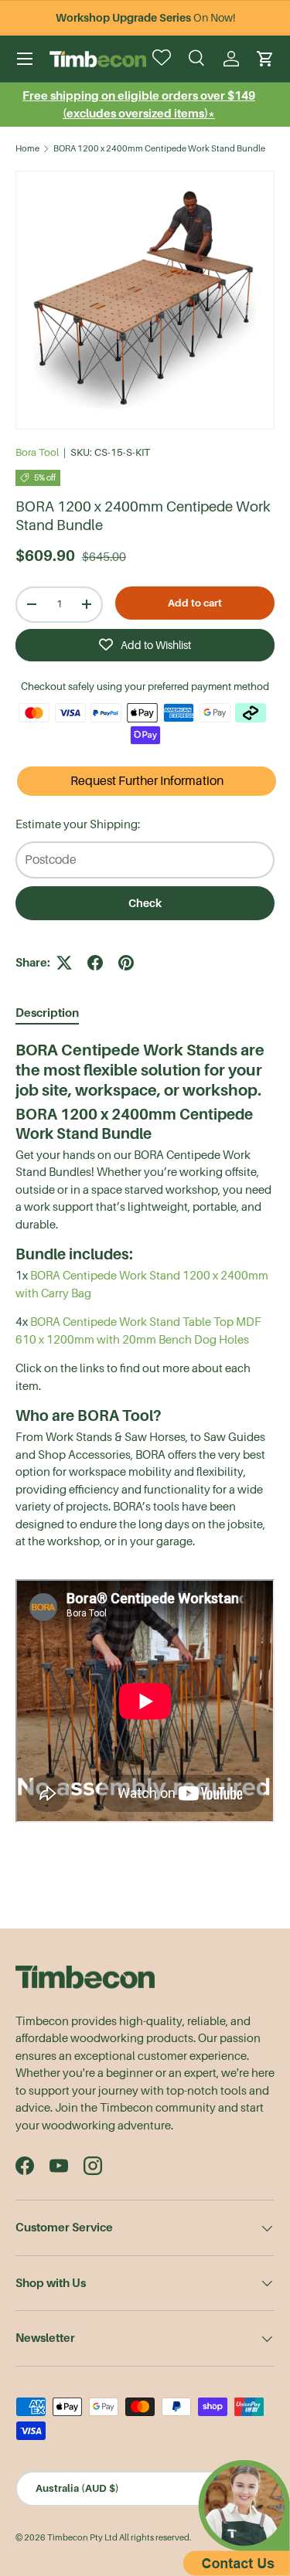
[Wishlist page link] (163, 59)
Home (27, 149)
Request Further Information (147, 781)
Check (145, 903)
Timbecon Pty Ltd (82, 2538)
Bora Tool (37, 452)
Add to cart (195, 603)
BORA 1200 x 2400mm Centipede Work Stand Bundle (159, 149)
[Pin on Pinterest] (126, 963)
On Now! (145, 18)
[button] (265, 59)
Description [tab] (47, 1013)
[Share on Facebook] (95, 963)
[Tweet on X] (64, 963)
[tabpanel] (145, 1434)
